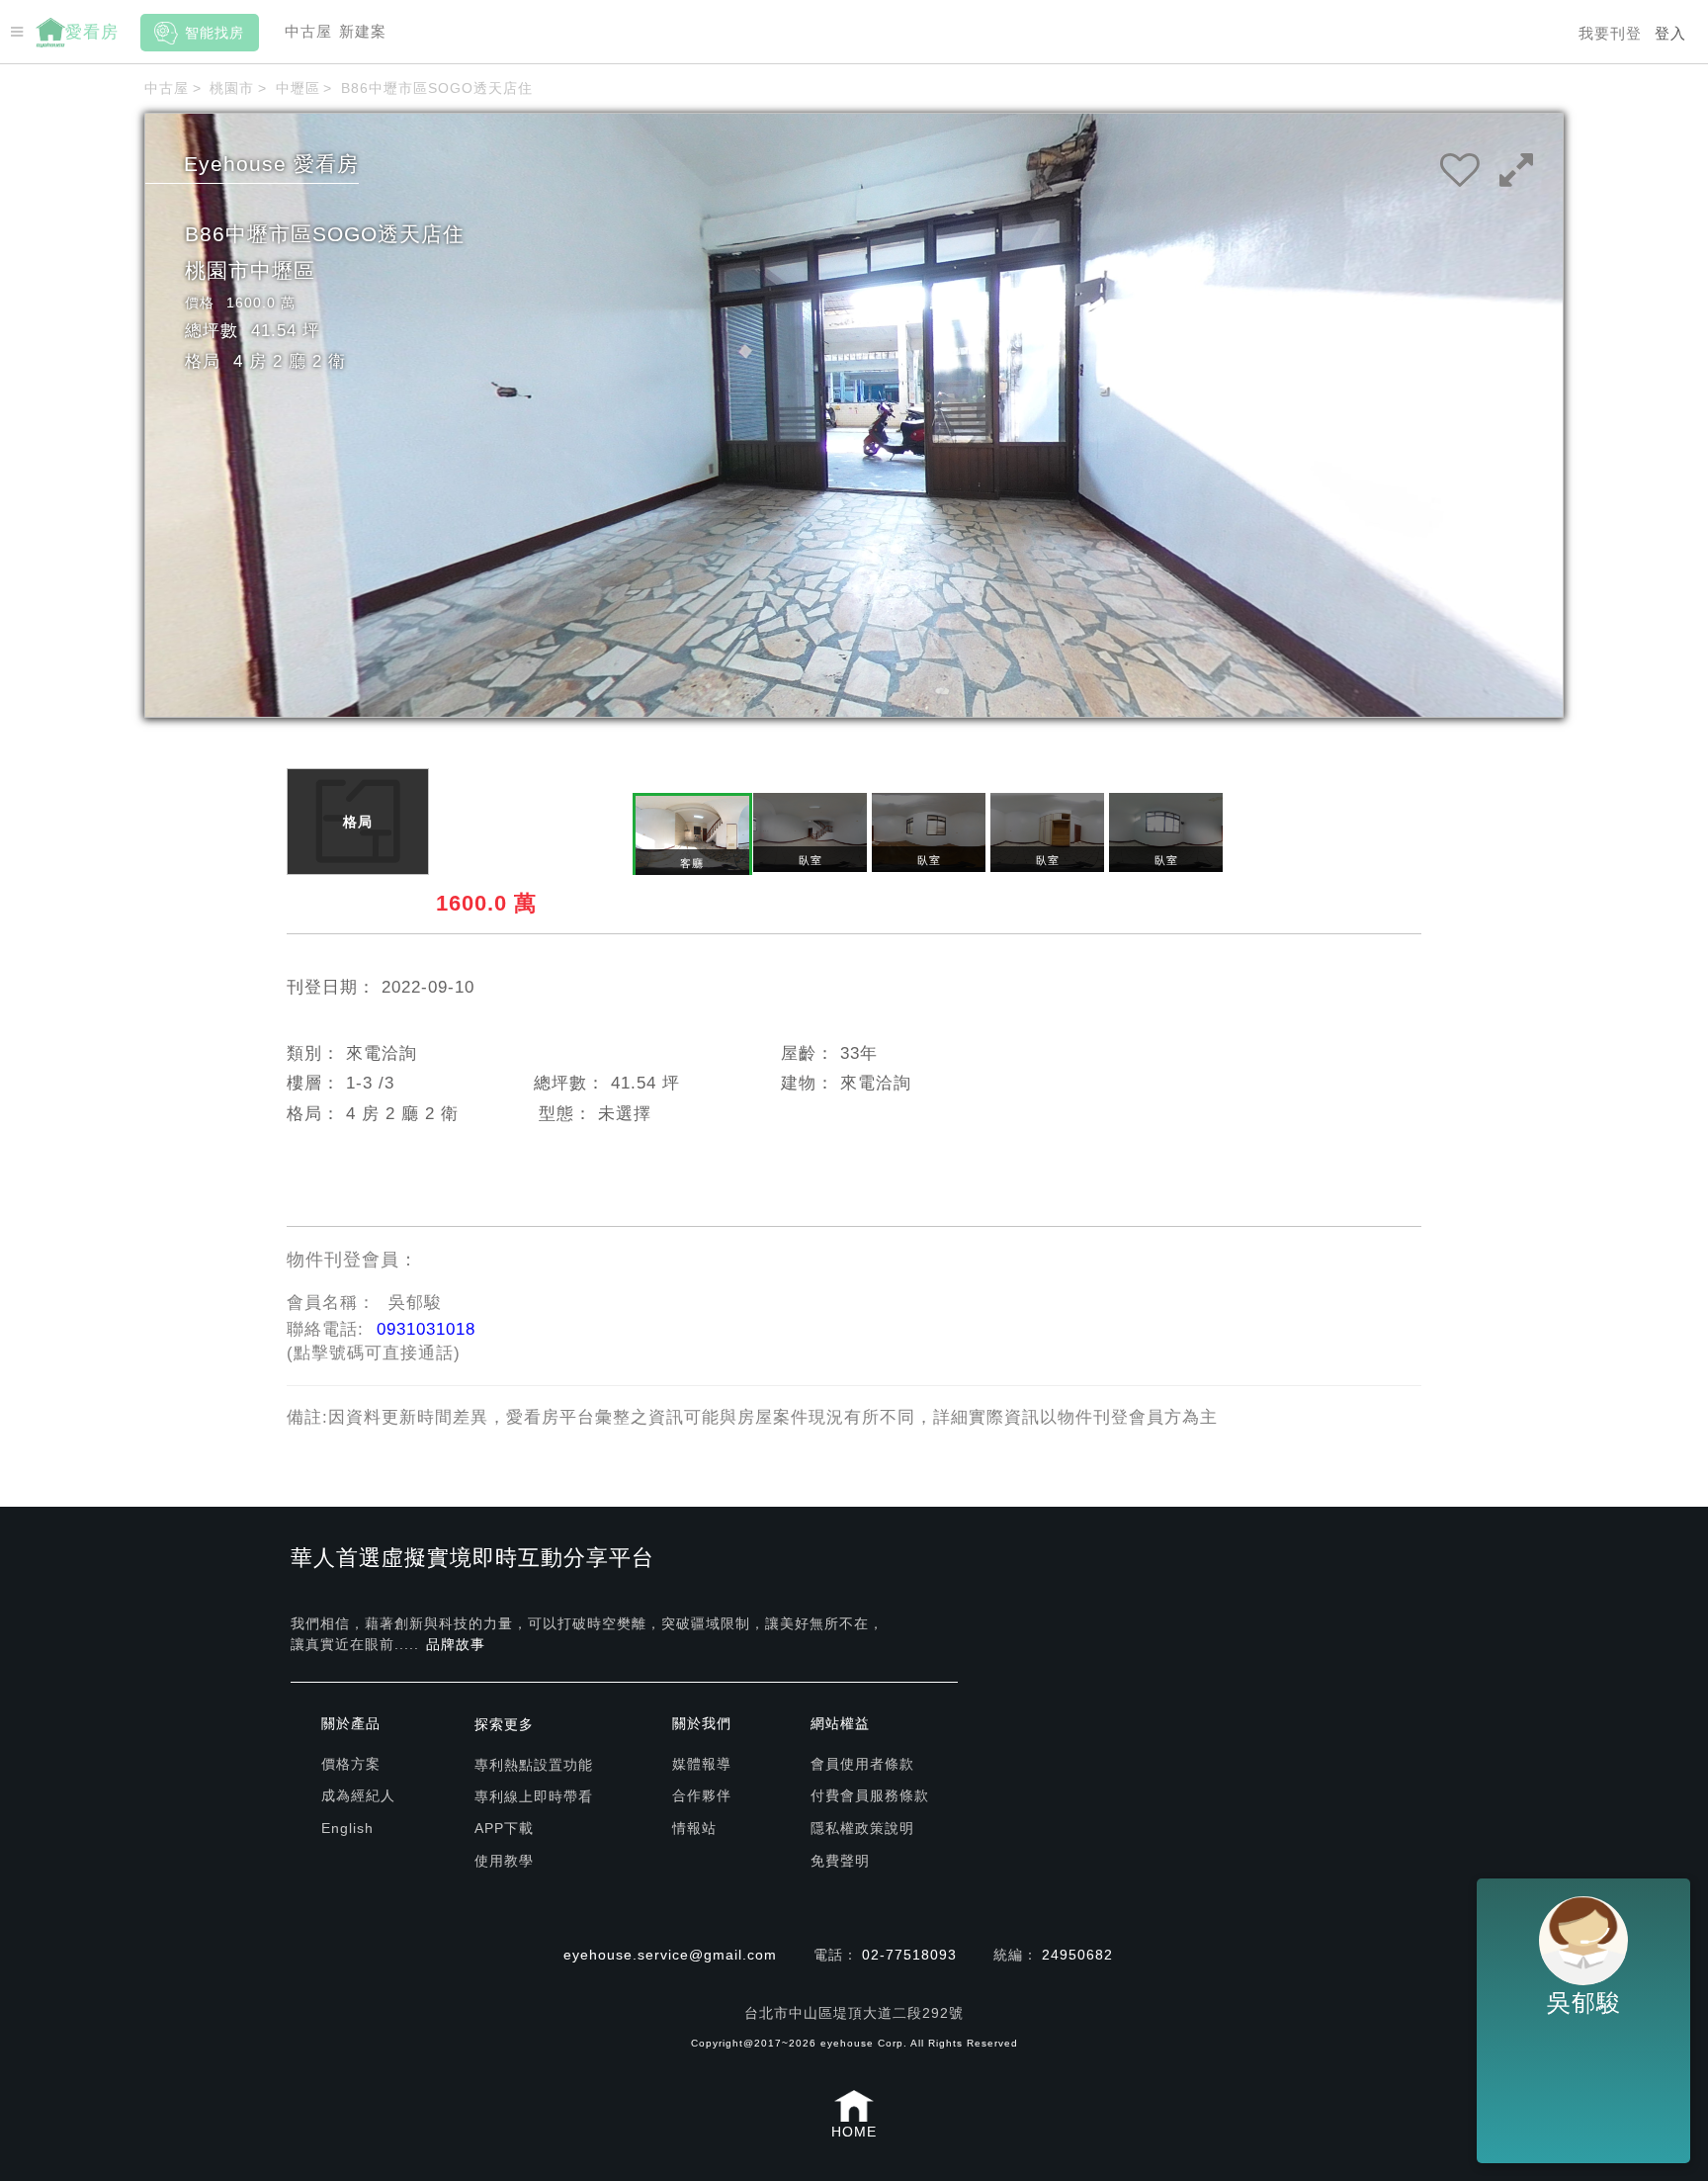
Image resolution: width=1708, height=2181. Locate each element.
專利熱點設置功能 (534, 1765)
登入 (1670, 33)
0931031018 (426, 1329)
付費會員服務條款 (870, 1795)
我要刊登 (1610, 33)
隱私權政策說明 (862, 1828)
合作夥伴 (702, 1795)
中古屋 (308, 31)
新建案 (363, 31)
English (347, 1828)
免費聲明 (840, 1861)
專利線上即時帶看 (534, 1796)
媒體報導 (702, 1764)
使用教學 (504, 1861)
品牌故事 (456, 1644)
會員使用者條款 (862, 1764)
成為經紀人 (358, 1795)
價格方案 (351, 1764)
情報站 (694, 1828)
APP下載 (504, 1828)
